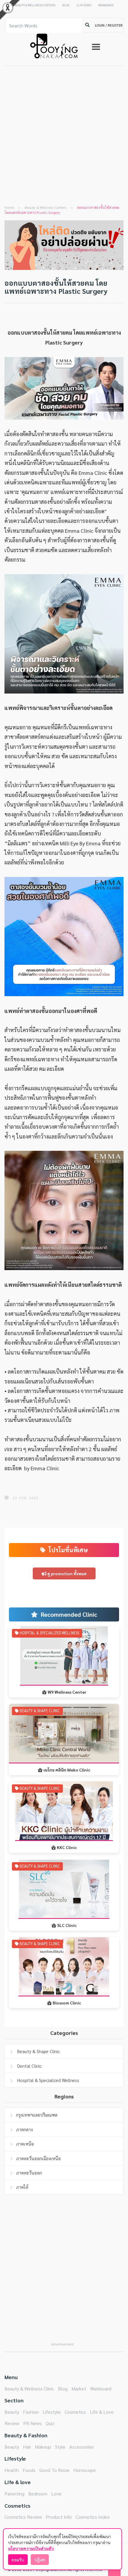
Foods (29, 2470)
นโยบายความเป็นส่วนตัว (31, 2548)
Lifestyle (52, 2412)
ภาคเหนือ (25, 2144)
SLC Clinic (67, 1925)
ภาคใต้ (22, 2187)
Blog (63, 2389)
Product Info (59, 2517)
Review (12, 2423)
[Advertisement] (64, 133)
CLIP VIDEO (84, 5)
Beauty (12, 2412)
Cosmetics (75, 2412)
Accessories (82, 2447)
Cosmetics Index (93, 2517)
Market (79, 2389)
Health (12, 2470)
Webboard (101, 2389)
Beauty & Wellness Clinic (29, 2389)
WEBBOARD (106, 5)
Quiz (50, 2423)
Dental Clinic (29, 2066)
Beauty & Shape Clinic (38, 2051)
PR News (32, 2423)
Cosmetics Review (23, 2517)
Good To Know (54, 2470)
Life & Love (102, 2412)
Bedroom (38, 2494)
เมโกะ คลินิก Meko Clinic (67, 1770)
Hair (27, 2447)
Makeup (43, 2447)
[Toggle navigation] (96, 47)
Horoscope (85, 2470)
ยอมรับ (18, 2560)
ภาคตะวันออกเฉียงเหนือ (38, 2158)
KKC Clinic (67, 1847)
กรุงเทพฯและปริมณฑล (37, 2115)
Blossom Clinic (67, 2003)
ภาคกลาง (24, 2129)
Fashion (31, 2412)
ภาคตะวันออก (29, 2173)
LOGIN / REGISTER (109, 25)
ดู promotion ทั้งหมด (67, 1573)
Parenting (14, 2494)
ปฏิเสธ (40, 2560)
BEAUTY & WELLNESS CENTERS (35, 5)
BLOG (66, 5)
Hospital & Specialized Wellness (48, 2080)
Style (60, 2447)
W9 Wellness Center (67, 1692)
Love (56, 2494)
